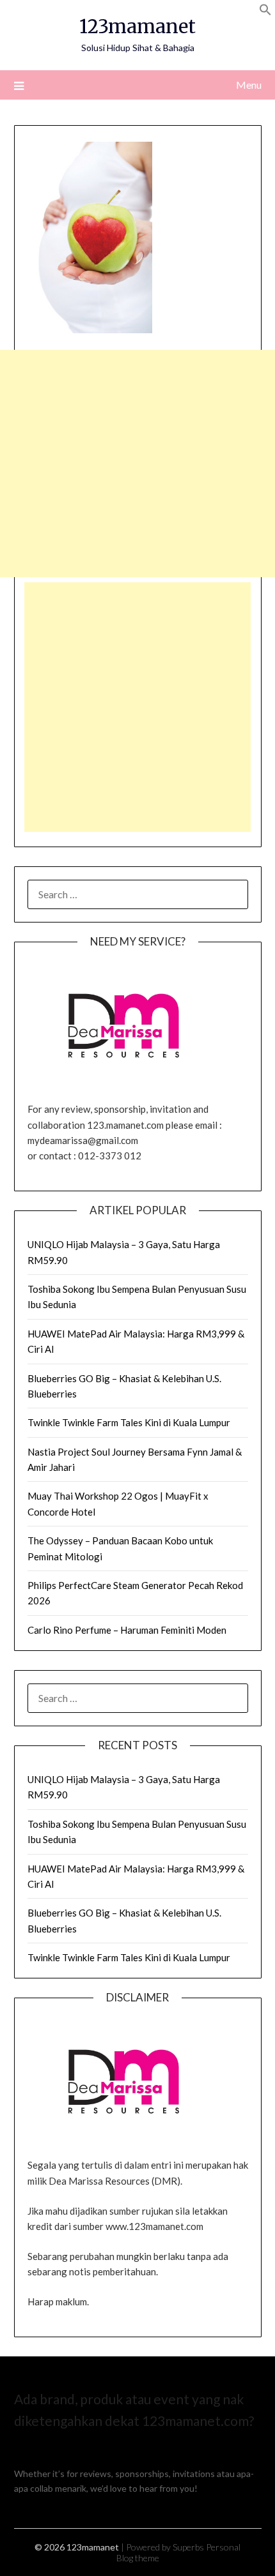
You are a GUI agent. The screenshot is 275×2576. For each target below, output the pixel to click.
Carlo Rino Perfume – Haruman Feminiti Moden (127, 1630)
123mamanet (137, 26)
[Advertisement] (137, 463)
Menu (249, 85)
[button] (265, 12)
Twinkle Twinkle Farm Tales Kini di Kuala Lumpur (129, 1422)
